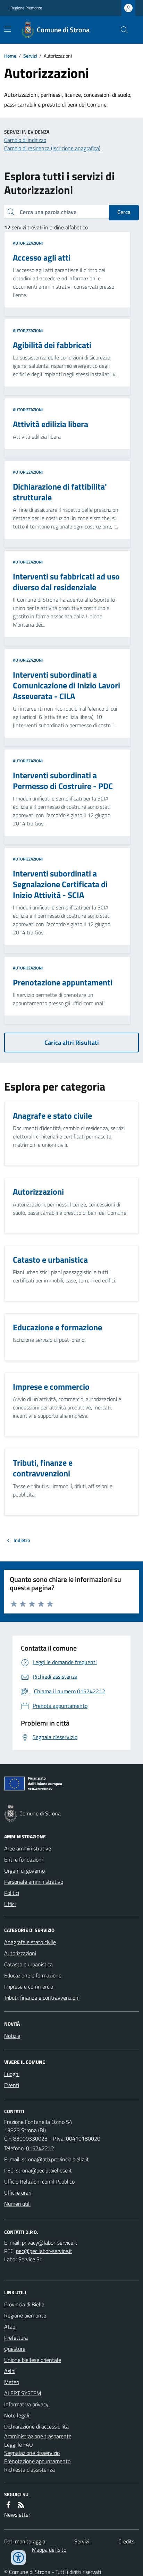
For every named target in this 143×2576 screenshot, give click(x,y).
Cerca (124, 212)
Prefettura (16, 2338)
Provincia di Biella (24, 2304)
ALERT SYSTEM (23, 2393)
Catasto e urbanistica (28, 1964)
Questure (15, 2349)
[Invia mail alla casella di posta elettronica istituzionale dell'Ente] (55, 2159)
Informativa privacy (26, 2404)
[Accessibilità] (18, 2558)
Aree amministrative (28, 1848)
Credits (126, 2541)
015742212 (40, 2148)
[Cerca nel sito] (121, 30)
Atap (10, 2327)
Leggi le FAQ (19, 2444)
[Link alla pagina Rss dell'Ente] (21, 2505)
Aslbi (10, 2371)
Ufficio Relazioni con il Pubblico (39, 2181)
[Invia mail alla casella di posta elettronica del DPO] (50, 2243)
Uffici (10, 1904)
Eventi (12, 2085)
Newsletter (17, 2515)
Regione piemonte (25, 2315)
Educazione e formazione (33, 1975)
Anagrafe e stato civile (30, 1942)
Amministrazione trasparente (38, 2436)
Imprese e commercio (29, 1986)
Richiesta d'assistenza (30, 2469)
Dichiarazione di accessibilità (36, 2426)
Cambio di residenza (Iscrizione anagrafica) (52, 148)
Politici (12, 1893)
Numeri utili (17, 2204)
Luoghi (12, 2074)
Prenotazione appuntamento (37, 2461)
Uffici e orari (18, 2193)
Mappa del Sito (49, 2550)
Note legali (17, 2415)
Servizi (30, 56)
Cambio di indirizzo (25, 140)
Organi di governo (24, 1871)
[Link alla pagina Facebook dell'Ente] (8, 2505)
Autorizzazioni (28, 243)
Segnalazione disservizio (32, 2453)
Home (10, 56)
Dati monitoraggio (25, 2541)
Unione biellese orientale (33, 2360)
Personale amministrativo (34, 1882)
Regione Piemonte (26, 8)
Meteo (12, 2382)
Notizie (12, 2036)
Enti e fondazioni (23, 1859)
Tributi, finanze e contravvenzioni (42, 1998)
